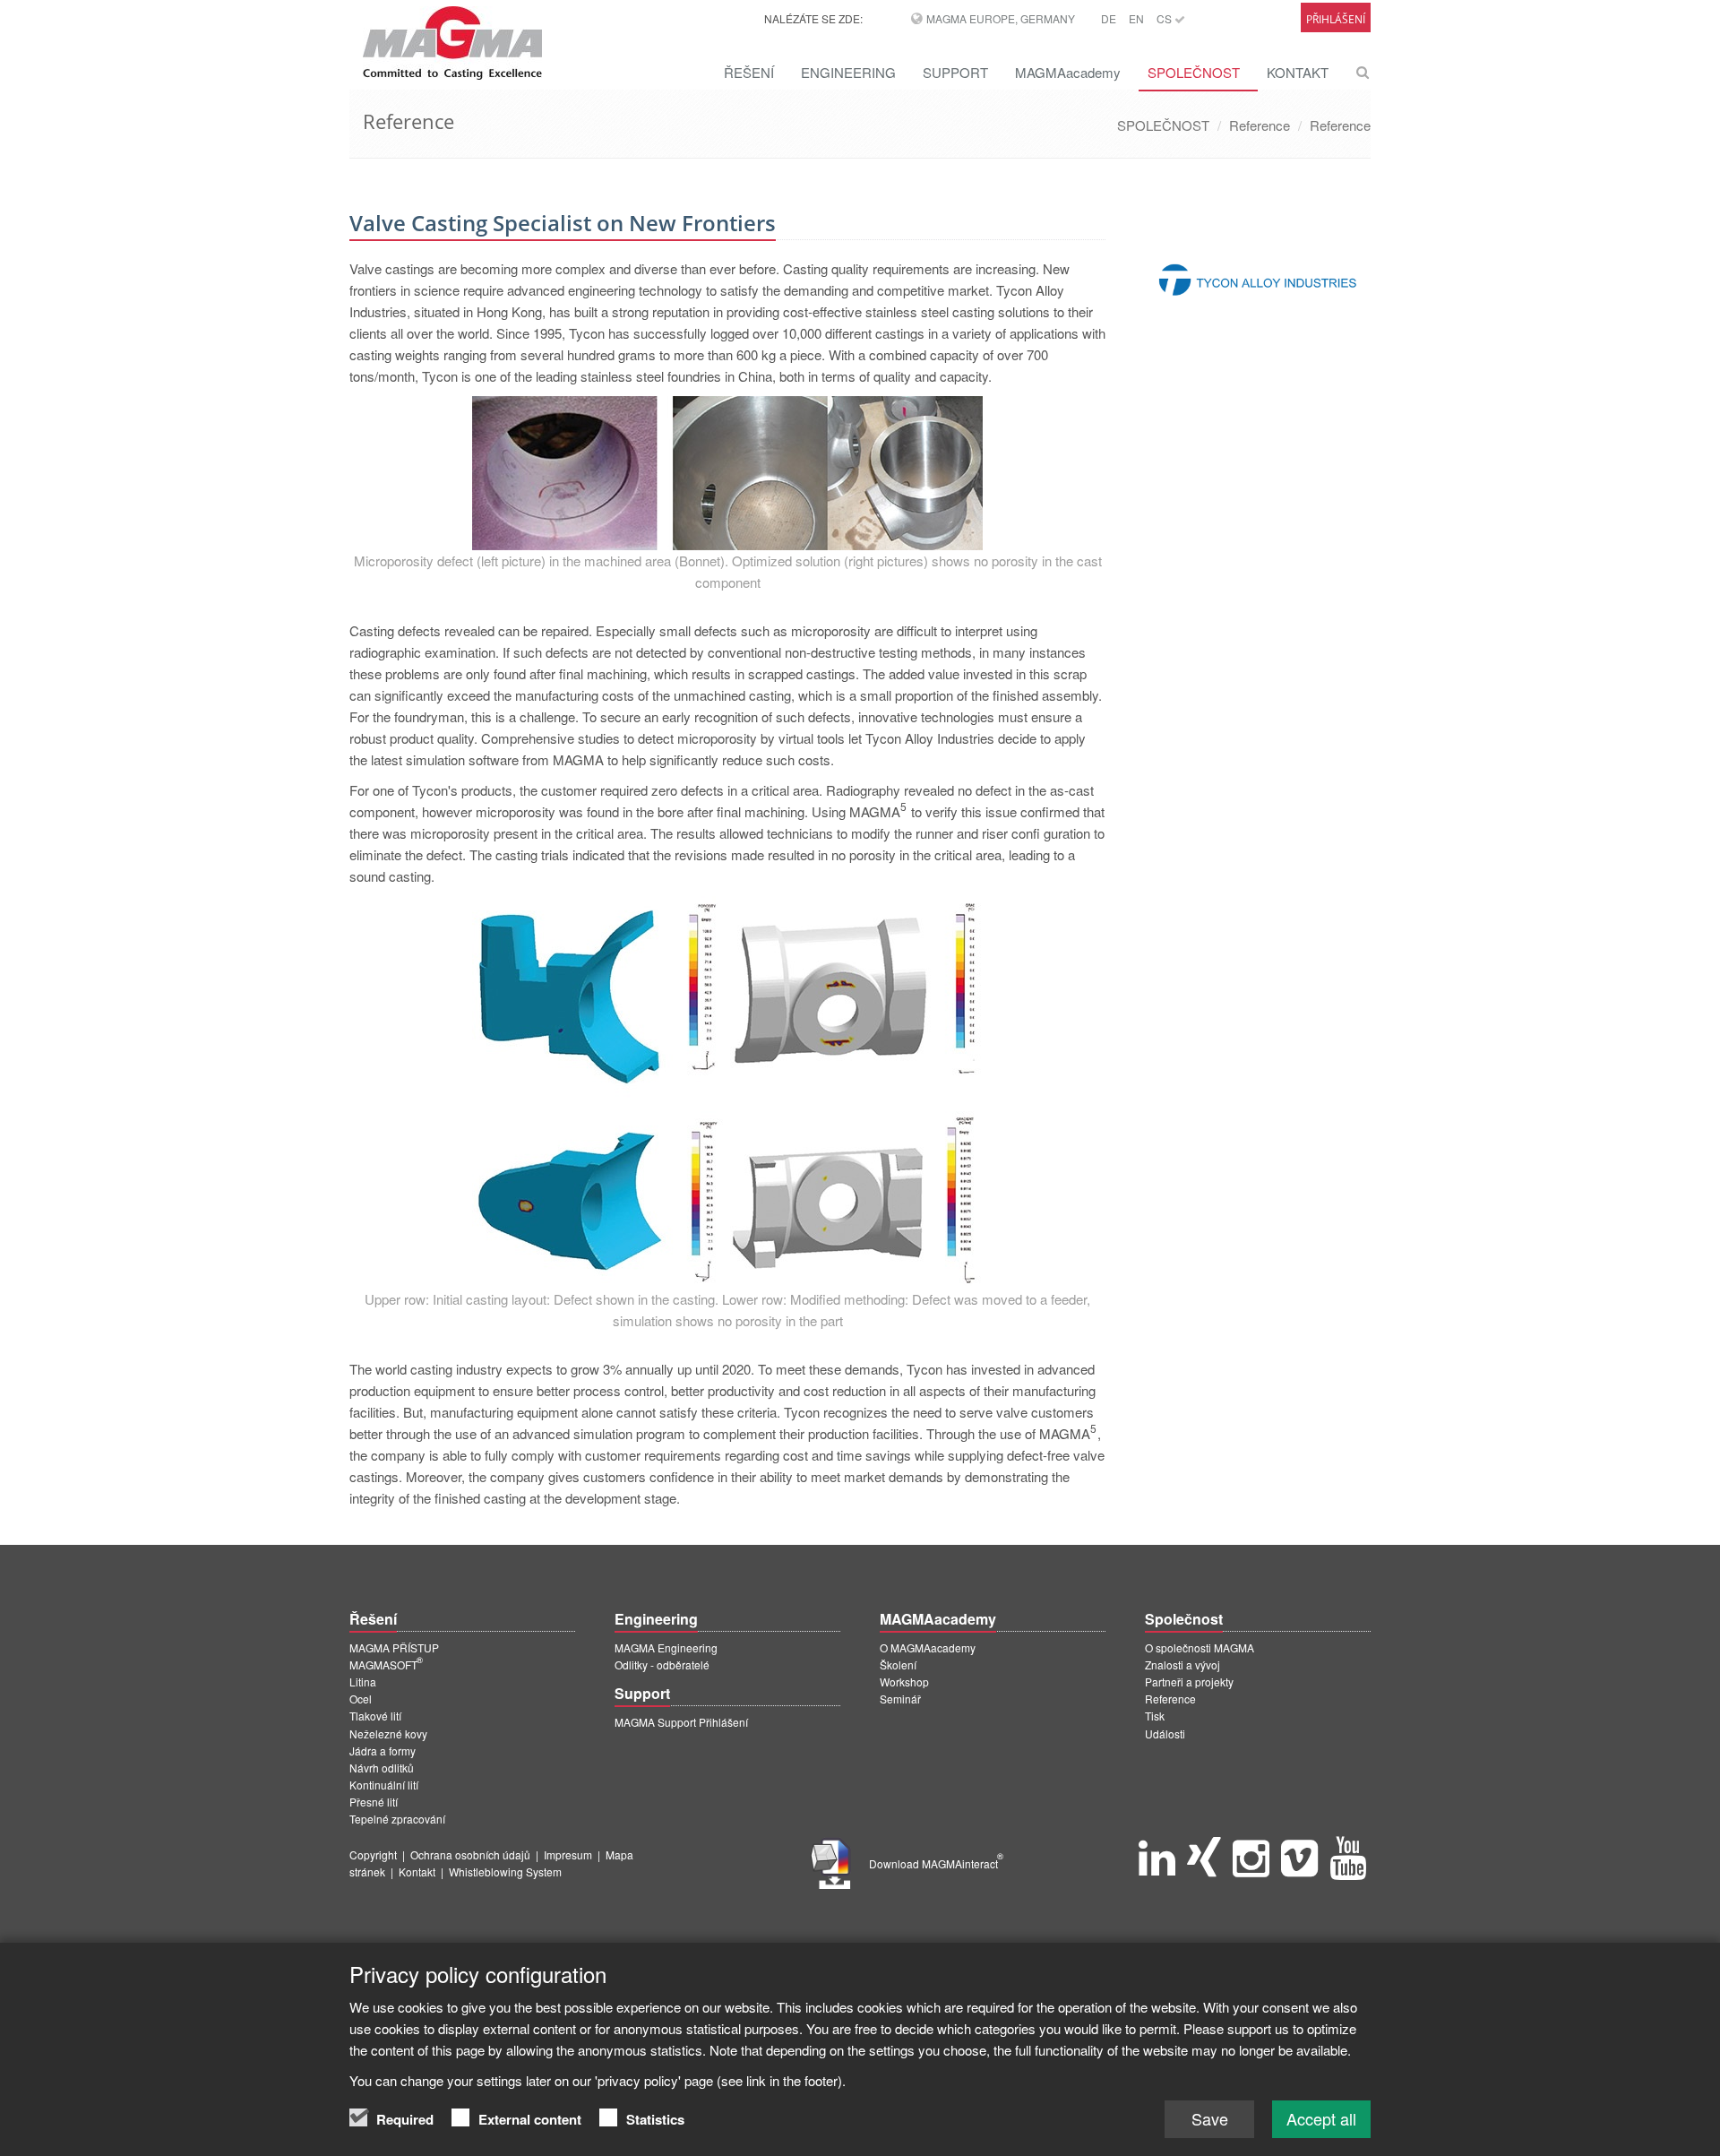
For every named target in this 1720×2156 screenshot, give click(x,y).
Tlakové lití (375, 1716)
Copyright (373, 1854)
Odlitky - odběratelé (662, 1664)
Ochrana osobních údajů (470, 1854)
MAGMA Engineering (666, 1647)
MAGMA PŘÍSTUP (394, 1647)
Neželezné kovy (388, 1733)
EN (1136, 18)
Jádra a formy (383, 1751)
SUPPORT (955, 72)
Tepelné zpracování (397, 1819)
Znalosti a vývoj (1182, 1664)
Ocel (361, 1699)
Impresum (568, 1854)
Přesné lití (374, 1802)
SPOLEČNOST (1194, 72)
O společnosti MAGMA (1200, 1647)
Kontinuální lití (384, 1785)
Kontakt (417, 1871)
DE (1109, 18)
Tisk (1155, 1716)
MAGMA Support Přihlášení (681, 1722)
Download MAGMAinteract (936, 1863)
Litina (363, 1682)
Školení (898, 1664)
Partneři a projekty (1189, 1682)
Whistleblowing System (505, 1871)
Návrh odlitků (382, 1768)
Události (1165, 1733)
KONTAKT (1298, 72)
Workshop (904, 1682)
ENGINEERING (848, 72)
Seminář (900, 1699)
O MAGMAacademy (928, 1647)
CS (1165, 18)
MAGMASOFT (386, 1664)
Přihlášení (1336, 19)
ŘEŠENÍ (749, 72)
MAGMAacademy (1068, 72)
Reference (1260, 125)
